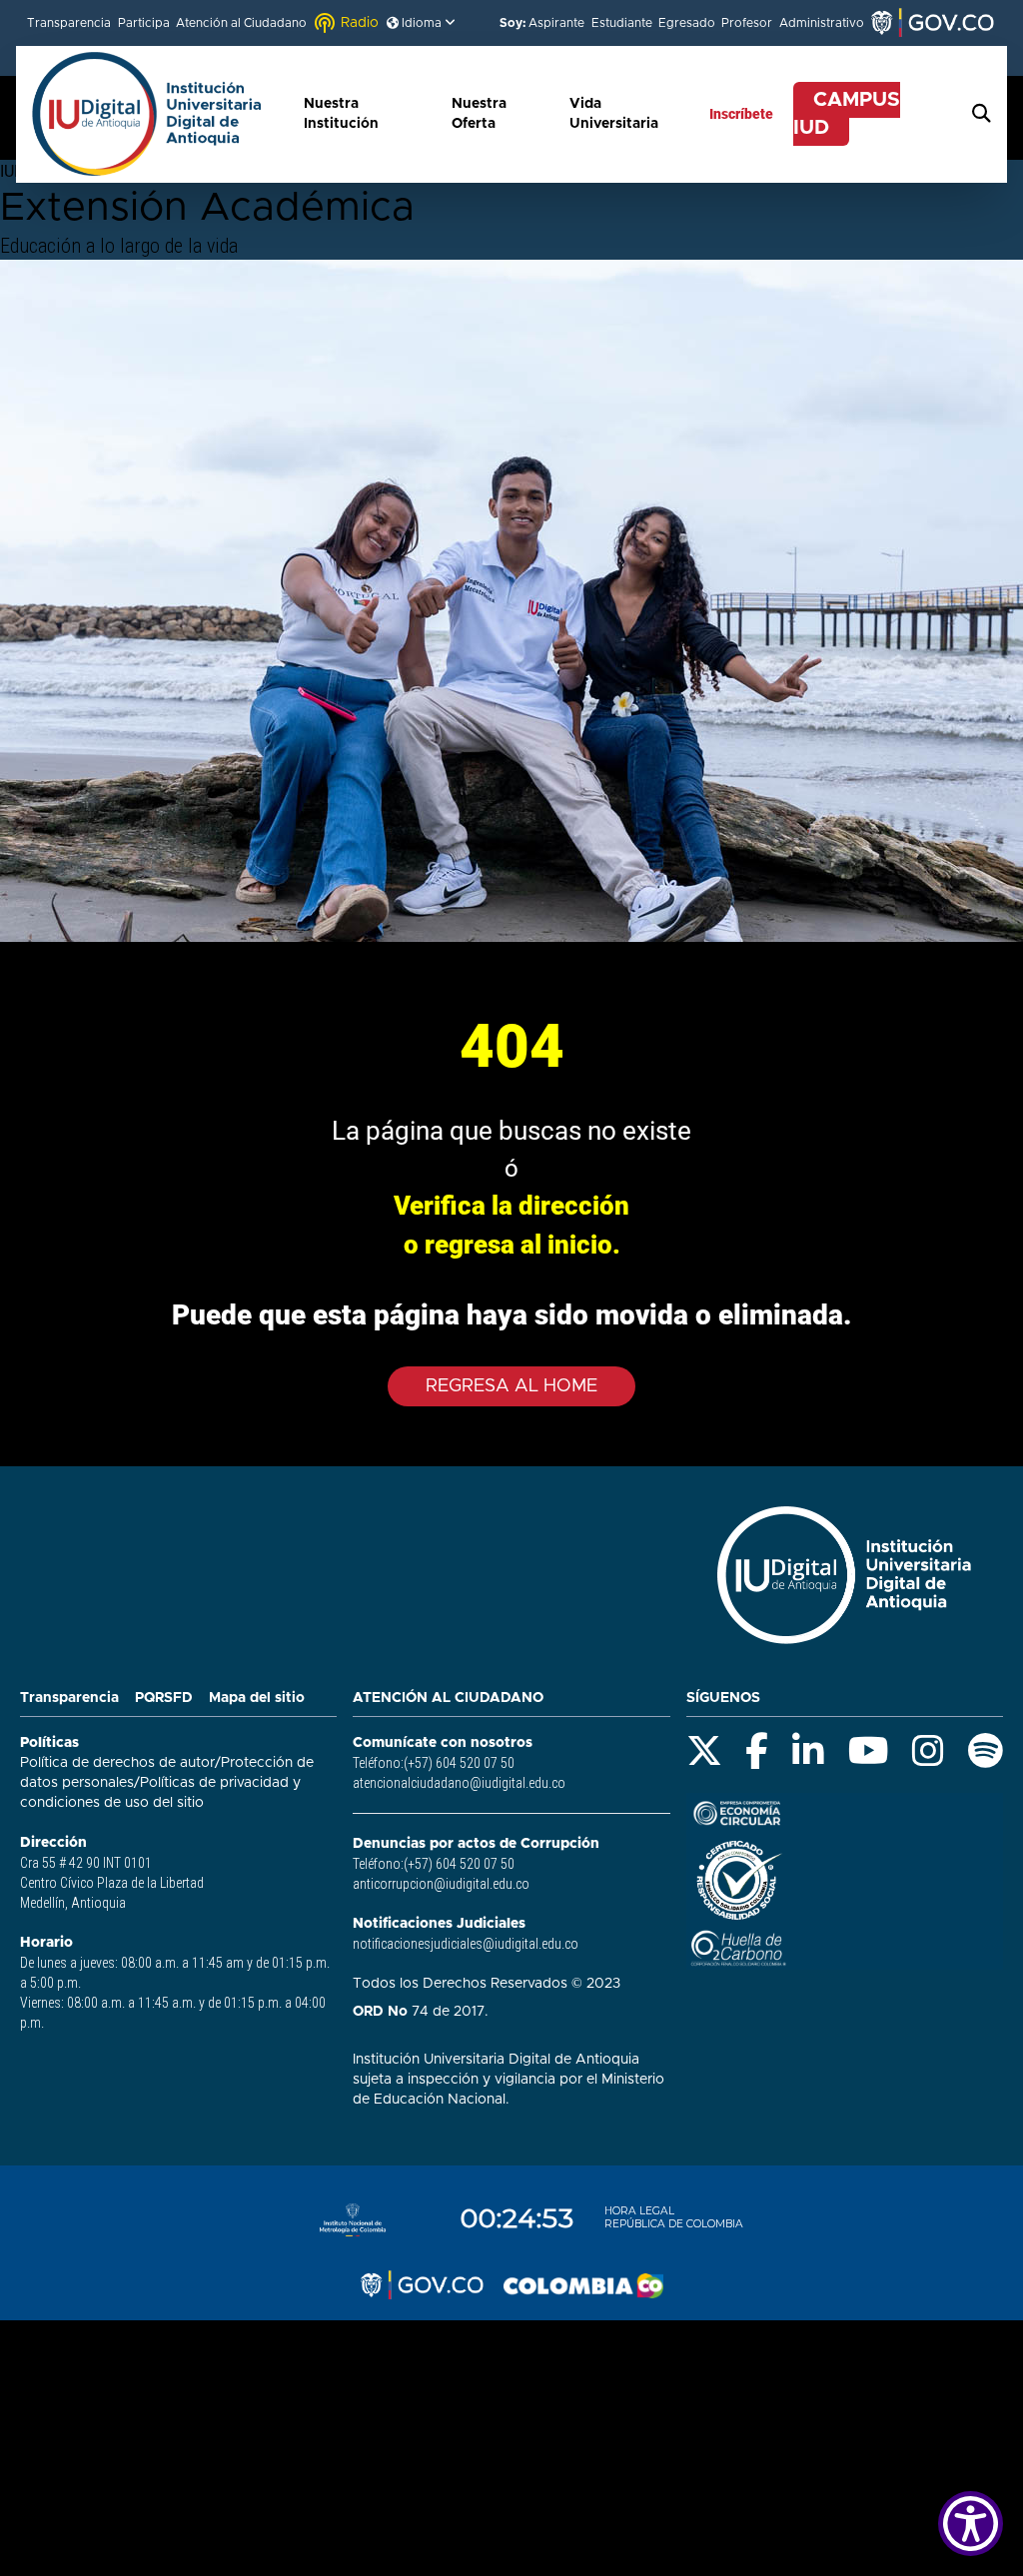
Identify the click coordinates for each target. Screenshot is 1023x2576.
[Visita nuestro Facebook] (757, 1751)
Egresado (687, 23)
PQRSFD (164, 1698)
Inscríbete (741, 114)
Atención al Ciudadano (241, 23)
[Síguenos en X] (704, 1751)
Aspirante (556, 23)
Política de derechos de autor (117, 1763)
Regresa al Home (511, 1386)
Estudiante (622, 23)
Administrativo (822, 23)
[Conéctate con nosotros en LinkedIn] (808, 1751)
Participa (144, 23)
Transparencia (69, 23)
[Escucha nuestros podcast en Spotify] (986, 1751)
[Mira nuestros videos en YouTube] (869, 1751)
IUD (12, 171)
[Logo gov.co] (422, 2285)
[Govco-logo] (932, 23)
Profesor (747, 23)
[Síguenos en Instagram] (928, 1751)
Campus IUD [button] (847, 114)
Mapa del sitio (257, 1698)
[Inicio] (157, 114)
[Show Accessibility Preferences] (971, 2524)
